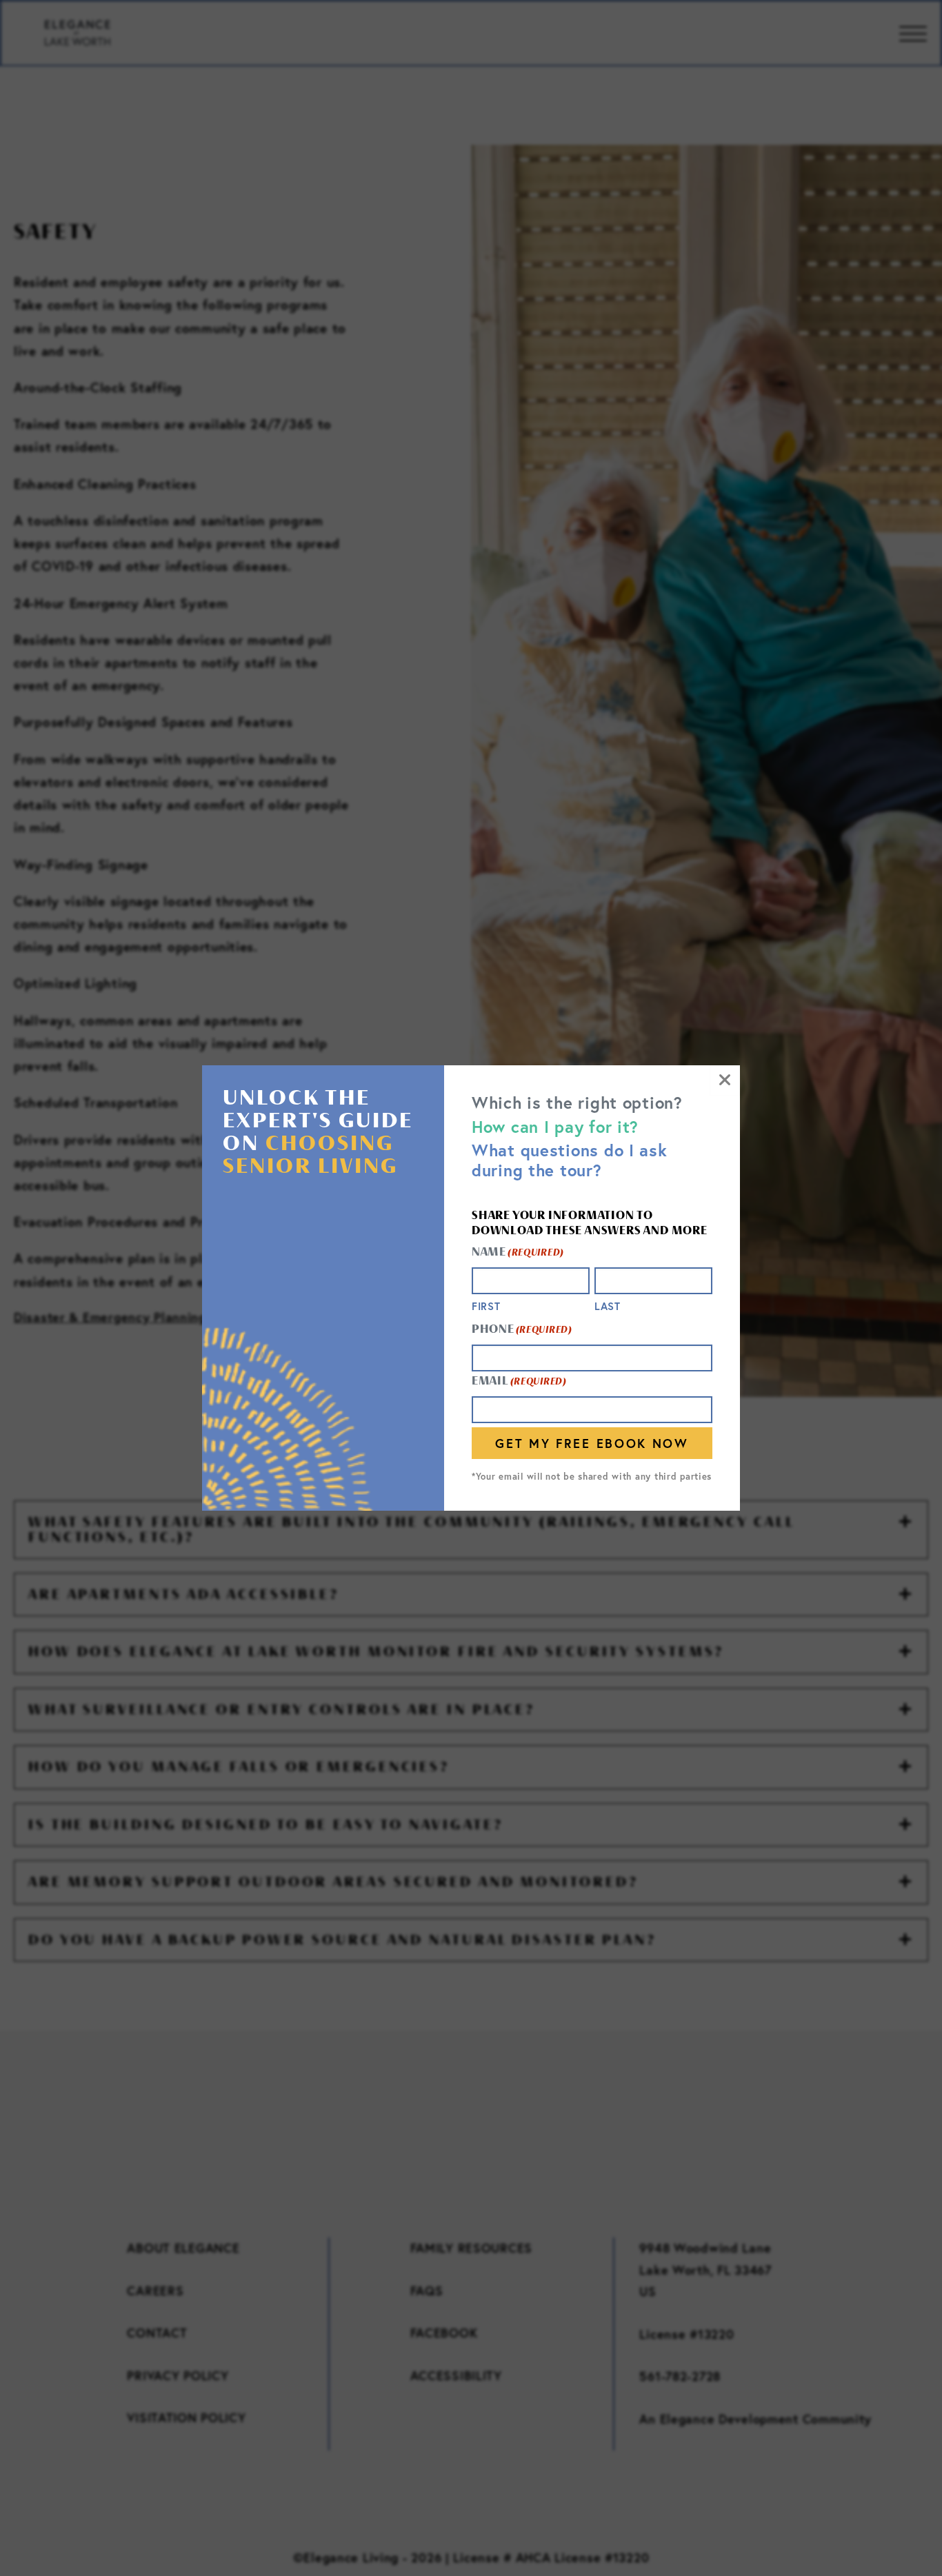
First (486, 1306)
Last (608, 1306)
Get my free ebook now (592, 1443)
